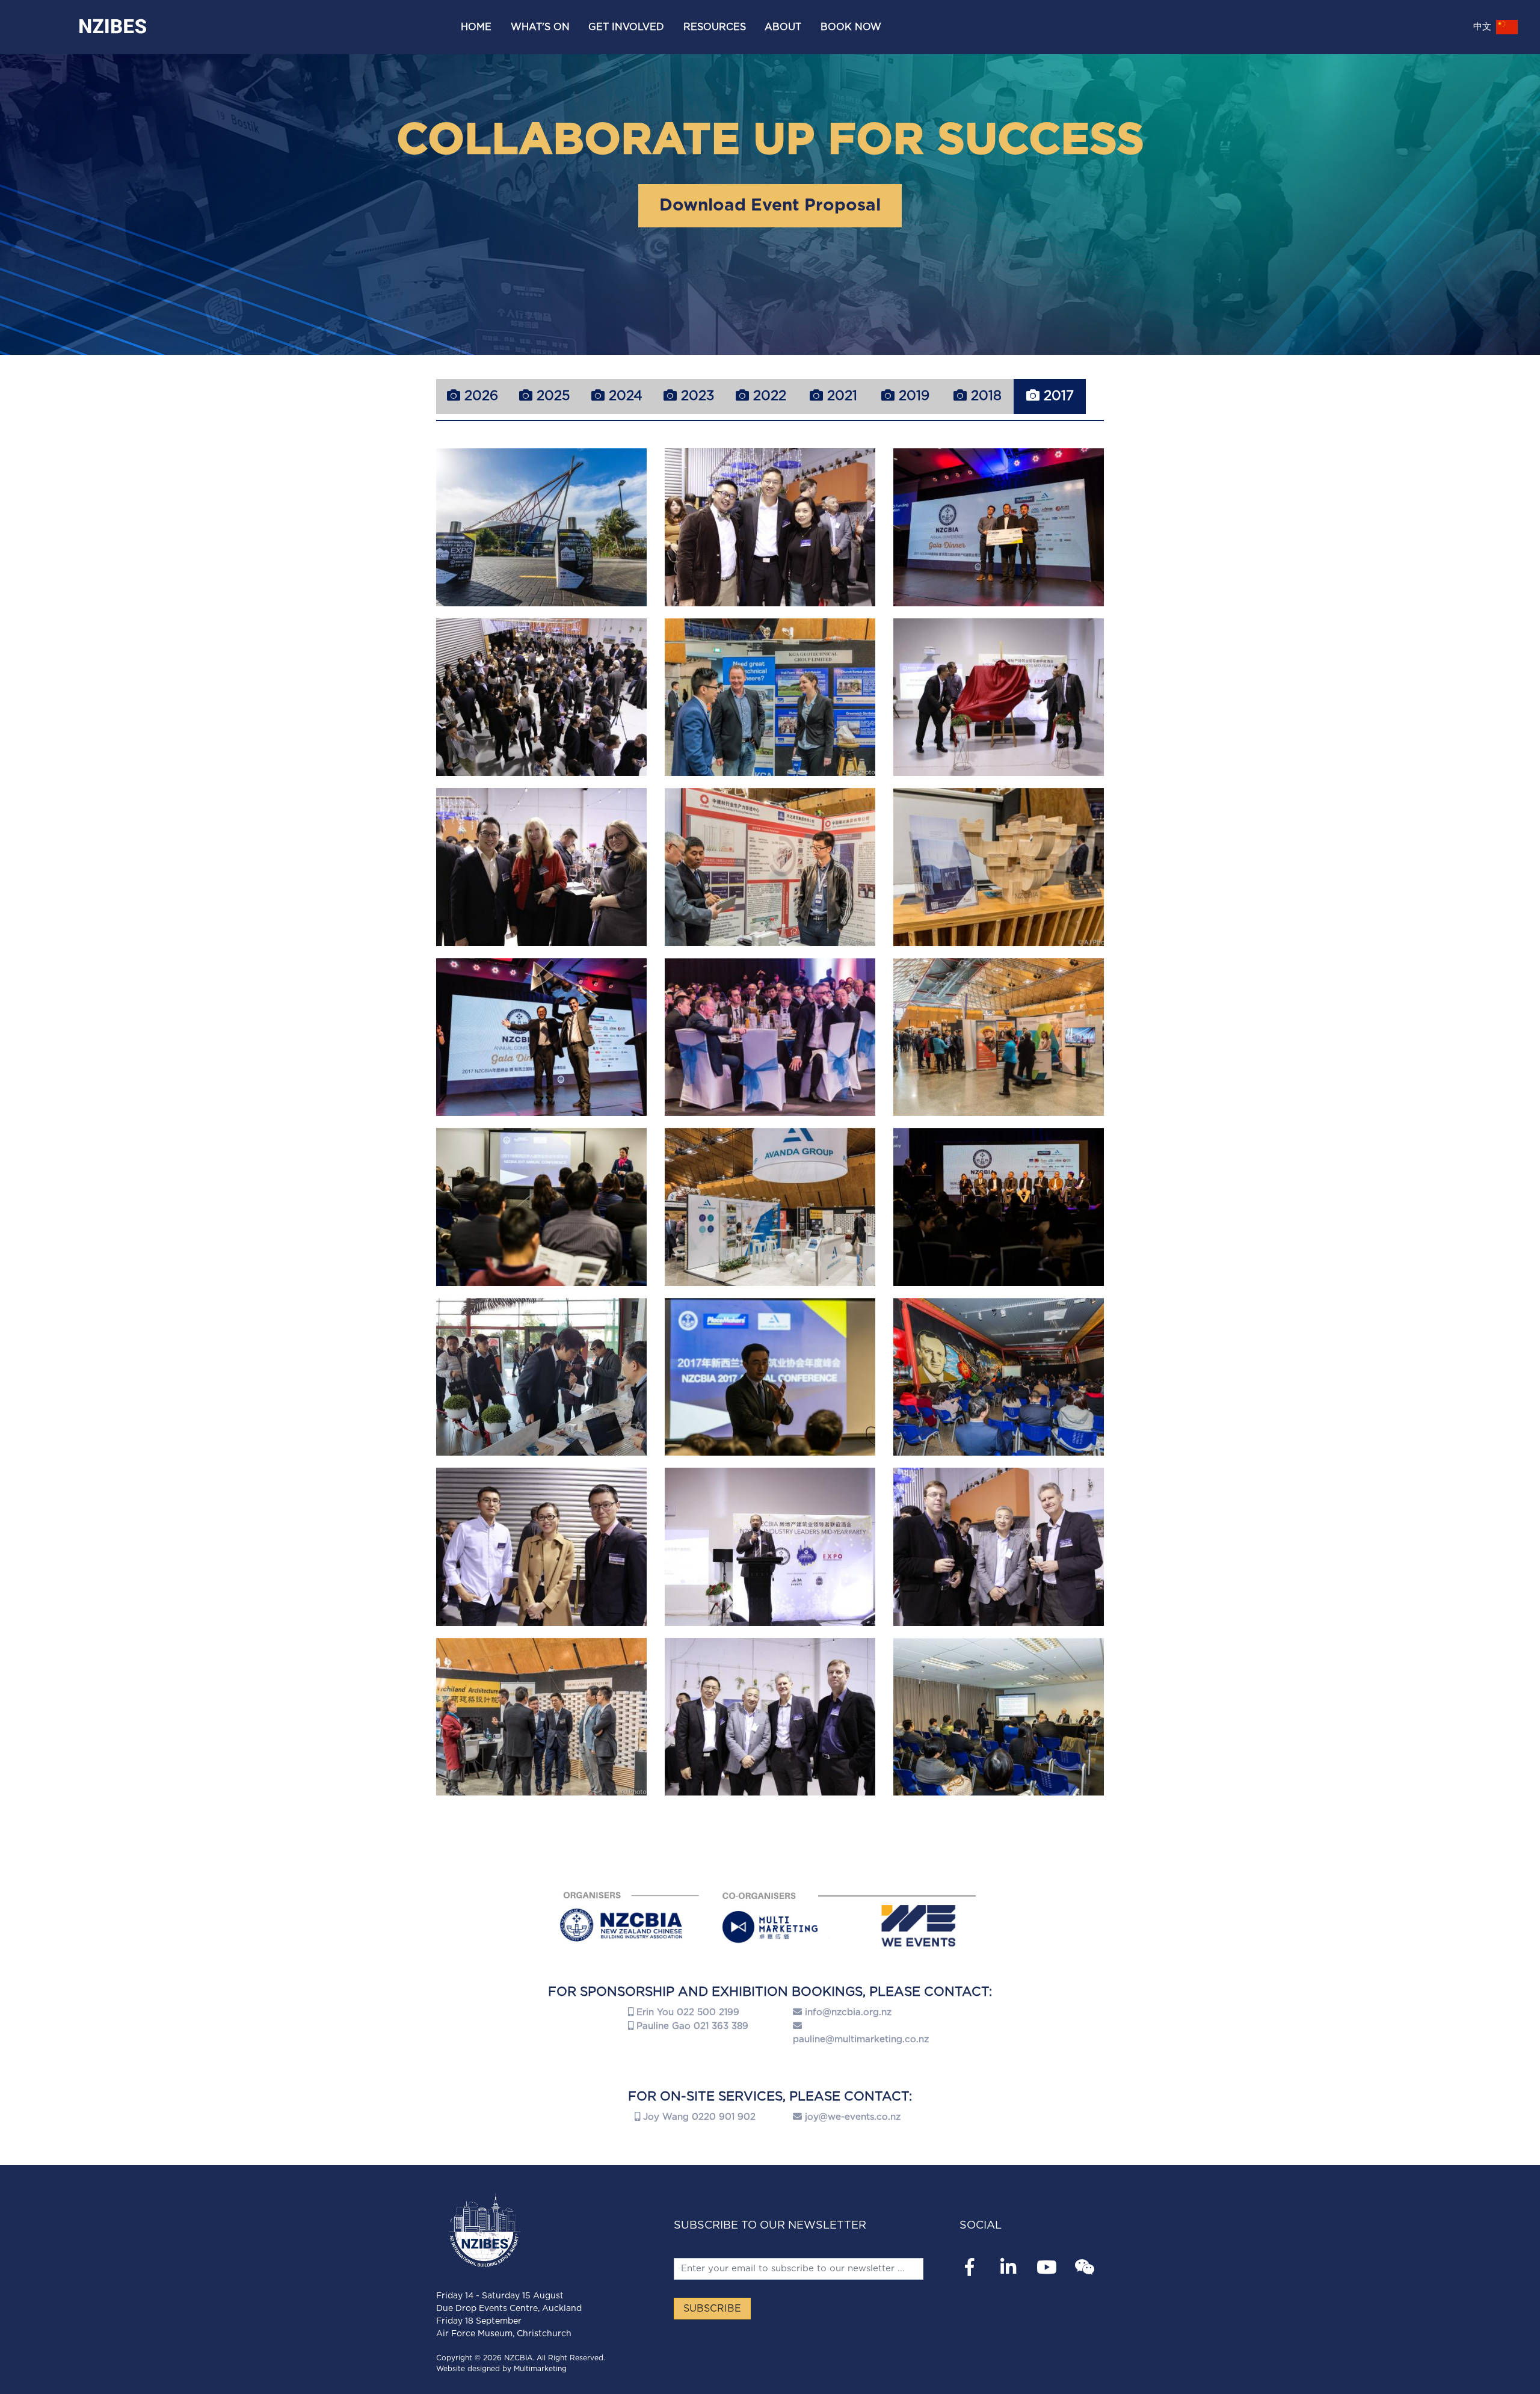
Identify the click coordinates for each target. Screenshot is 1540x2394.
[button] (540, 27)
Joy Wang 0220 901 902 (698, 2117)
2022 (768, 396)
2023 (695, 396)
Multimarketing (540, 2369)
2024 (624, 396)
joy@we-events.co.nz (853, 2117)
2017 (1057, 396)
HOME (476, 27)
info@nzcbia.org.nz (848, 2012)
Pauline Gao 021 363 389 (691, 2026)
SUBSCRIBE (712, 2309)
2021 (840, 396)
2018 (984, 396)
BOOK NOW (851, 27)
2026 (479, 396)
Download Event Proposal (770, 206)
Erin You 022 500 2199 (686, 2012)
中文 (1484, 27)
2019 (912, 396)
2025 (551, 396)
